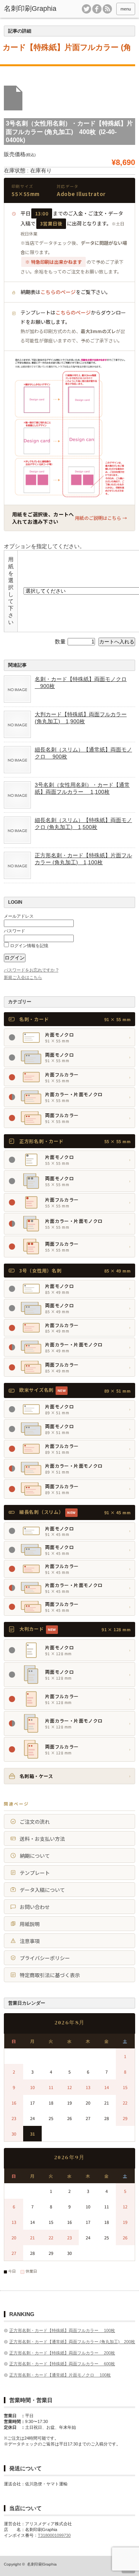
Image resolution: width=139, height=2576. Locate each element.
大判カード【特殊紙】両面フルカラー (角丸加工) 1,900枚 (81, 718)
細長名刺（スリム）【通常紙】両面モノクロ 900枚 (83, 753)
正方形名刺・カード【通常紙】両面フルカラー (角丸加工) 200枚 (72, 2342)
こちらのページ (58, 292)
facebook (97, 9)
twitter (86, 9)
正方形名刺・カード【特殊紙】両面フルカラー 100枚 (62, 2330)
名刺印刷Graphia (42, 2564)
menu (126, 9)
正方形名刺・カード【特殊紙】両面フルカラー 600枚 (62, 2364)
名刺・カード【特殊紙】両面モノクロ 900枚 (81, 683)
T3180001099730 (54, 2535)
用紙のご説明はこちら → (101, 518)
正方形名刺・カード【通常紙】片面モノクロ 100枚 (60, 2375)
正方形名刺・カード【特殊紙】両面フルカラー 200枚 (62, 2353)
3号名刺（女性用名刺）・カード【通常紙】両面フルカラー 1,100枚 (82, 788)
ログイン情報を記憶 (29, 946)
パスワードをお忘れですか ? (31, 970)
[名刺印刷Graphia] (32, 9)
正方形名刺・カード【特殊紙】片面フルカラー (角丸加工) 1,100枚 (83, 859)
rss (107, 9)
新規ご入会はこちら (23, 977)
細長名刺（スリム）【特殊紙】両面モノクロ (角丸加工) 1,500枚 (83, 824)
